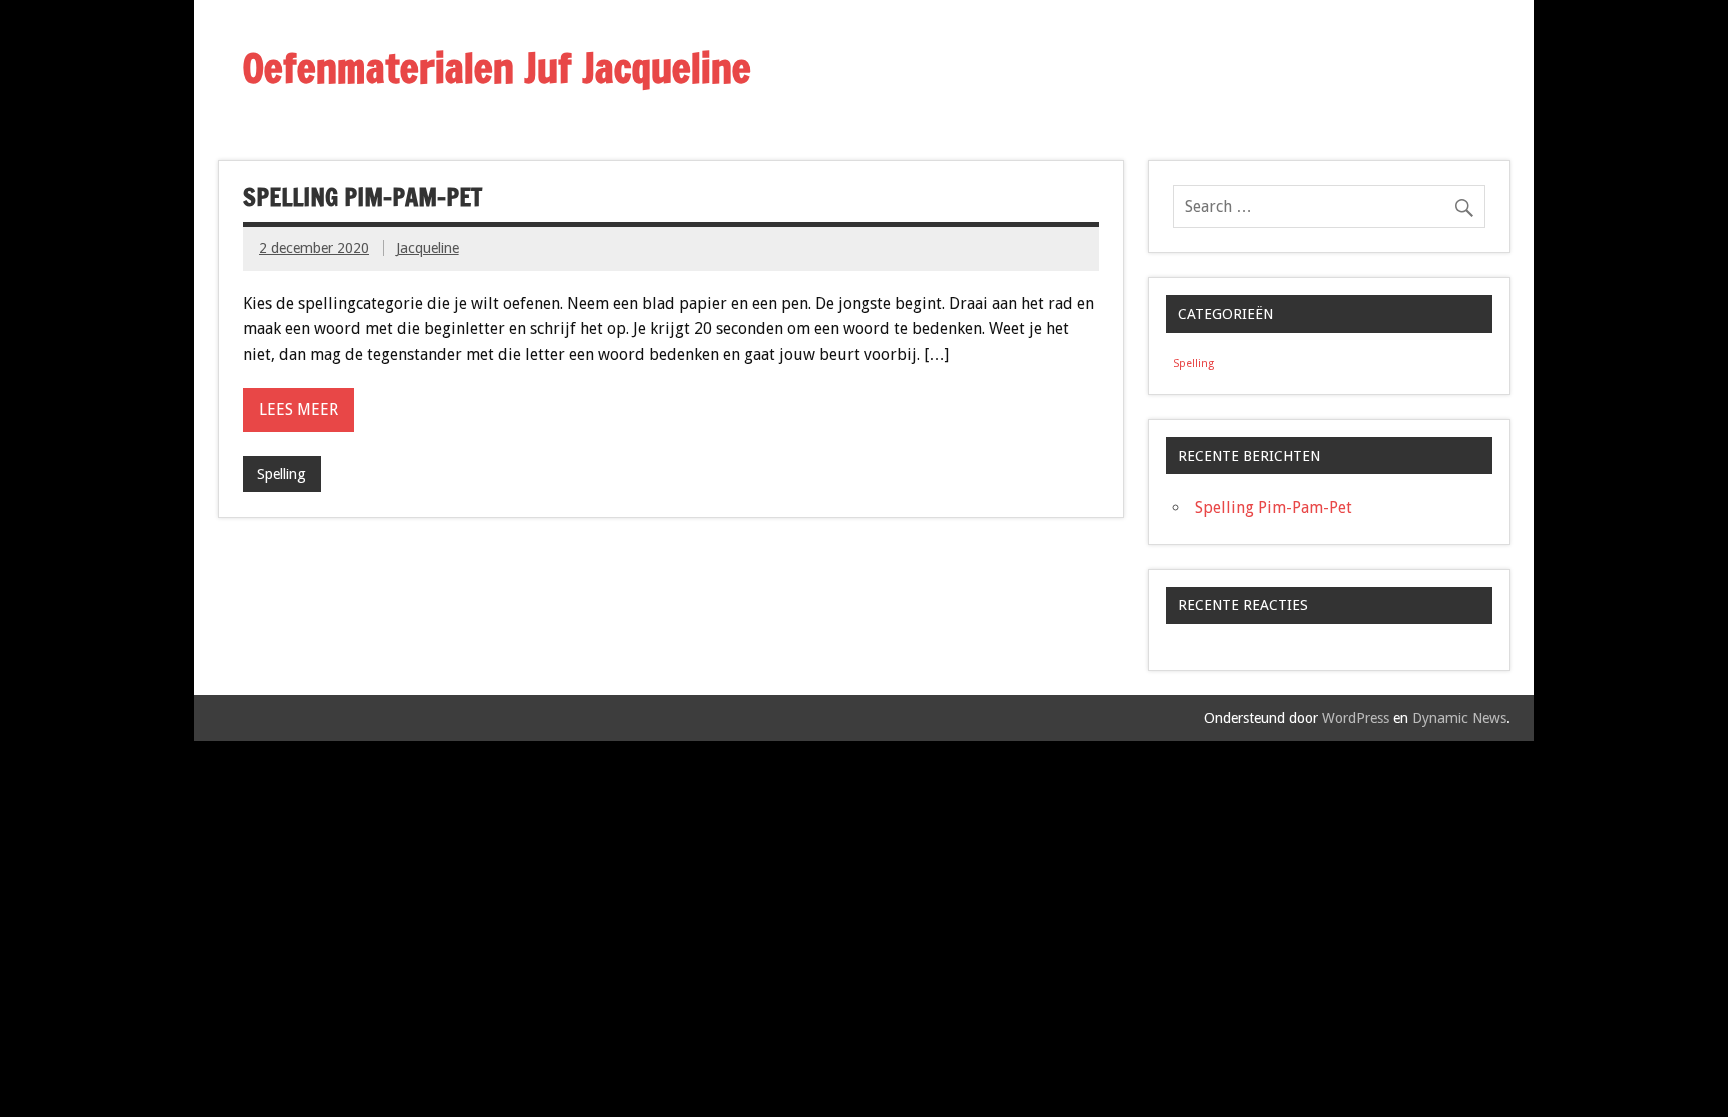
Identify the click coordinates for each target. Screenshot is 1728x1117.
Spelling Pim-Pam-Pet (362, 197)
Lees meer (298, 409)
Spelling (281, 474)
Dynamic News (1459, 718)
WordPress (1355, 718)
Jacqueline (427, 248)
